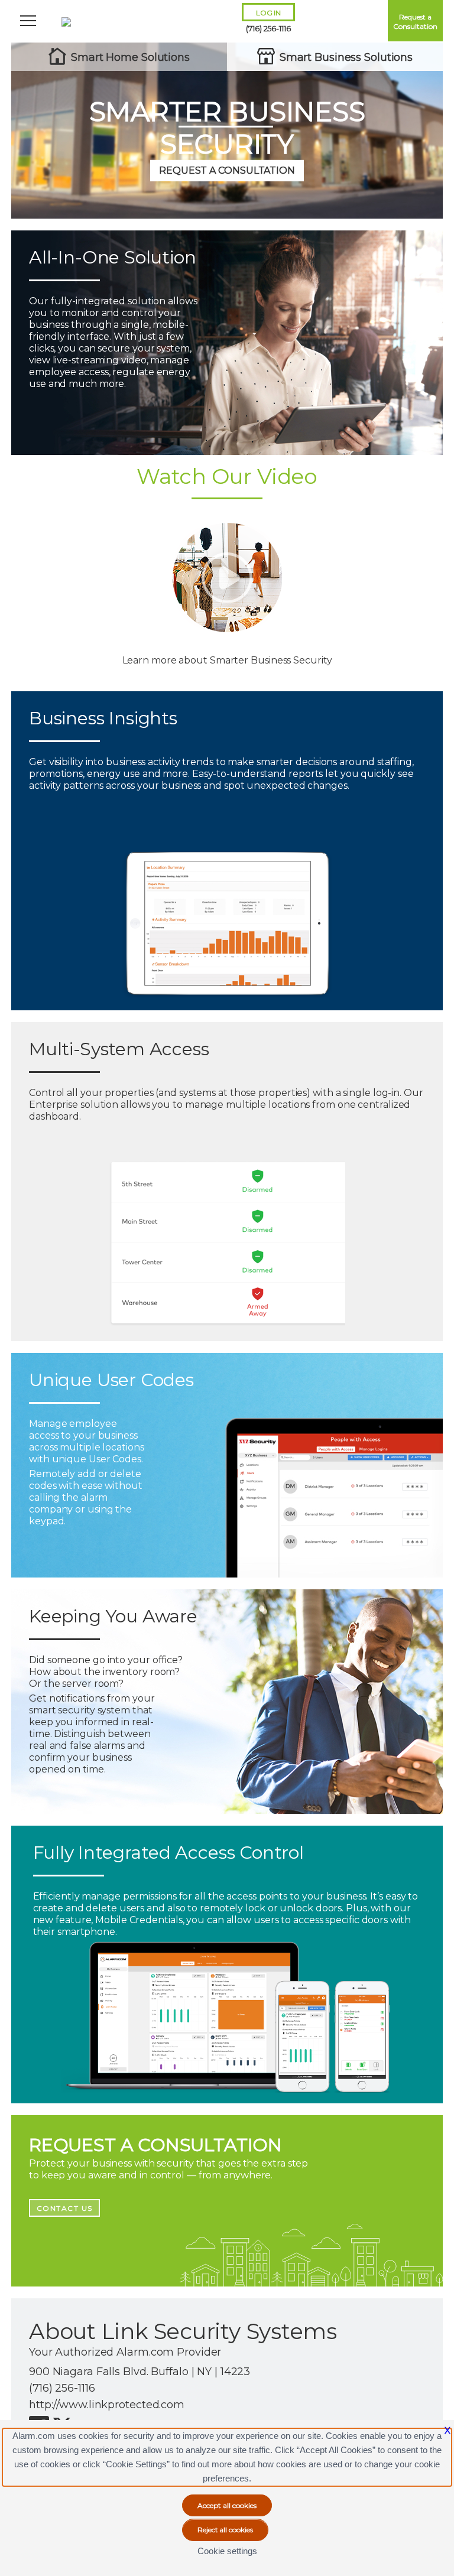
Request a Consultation (415, 22)
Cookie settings (227, 2551)
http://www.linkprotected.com (107, 2405)
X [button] (447, 2430)
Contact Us (65, 2208)
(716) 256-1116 (268, 28)
